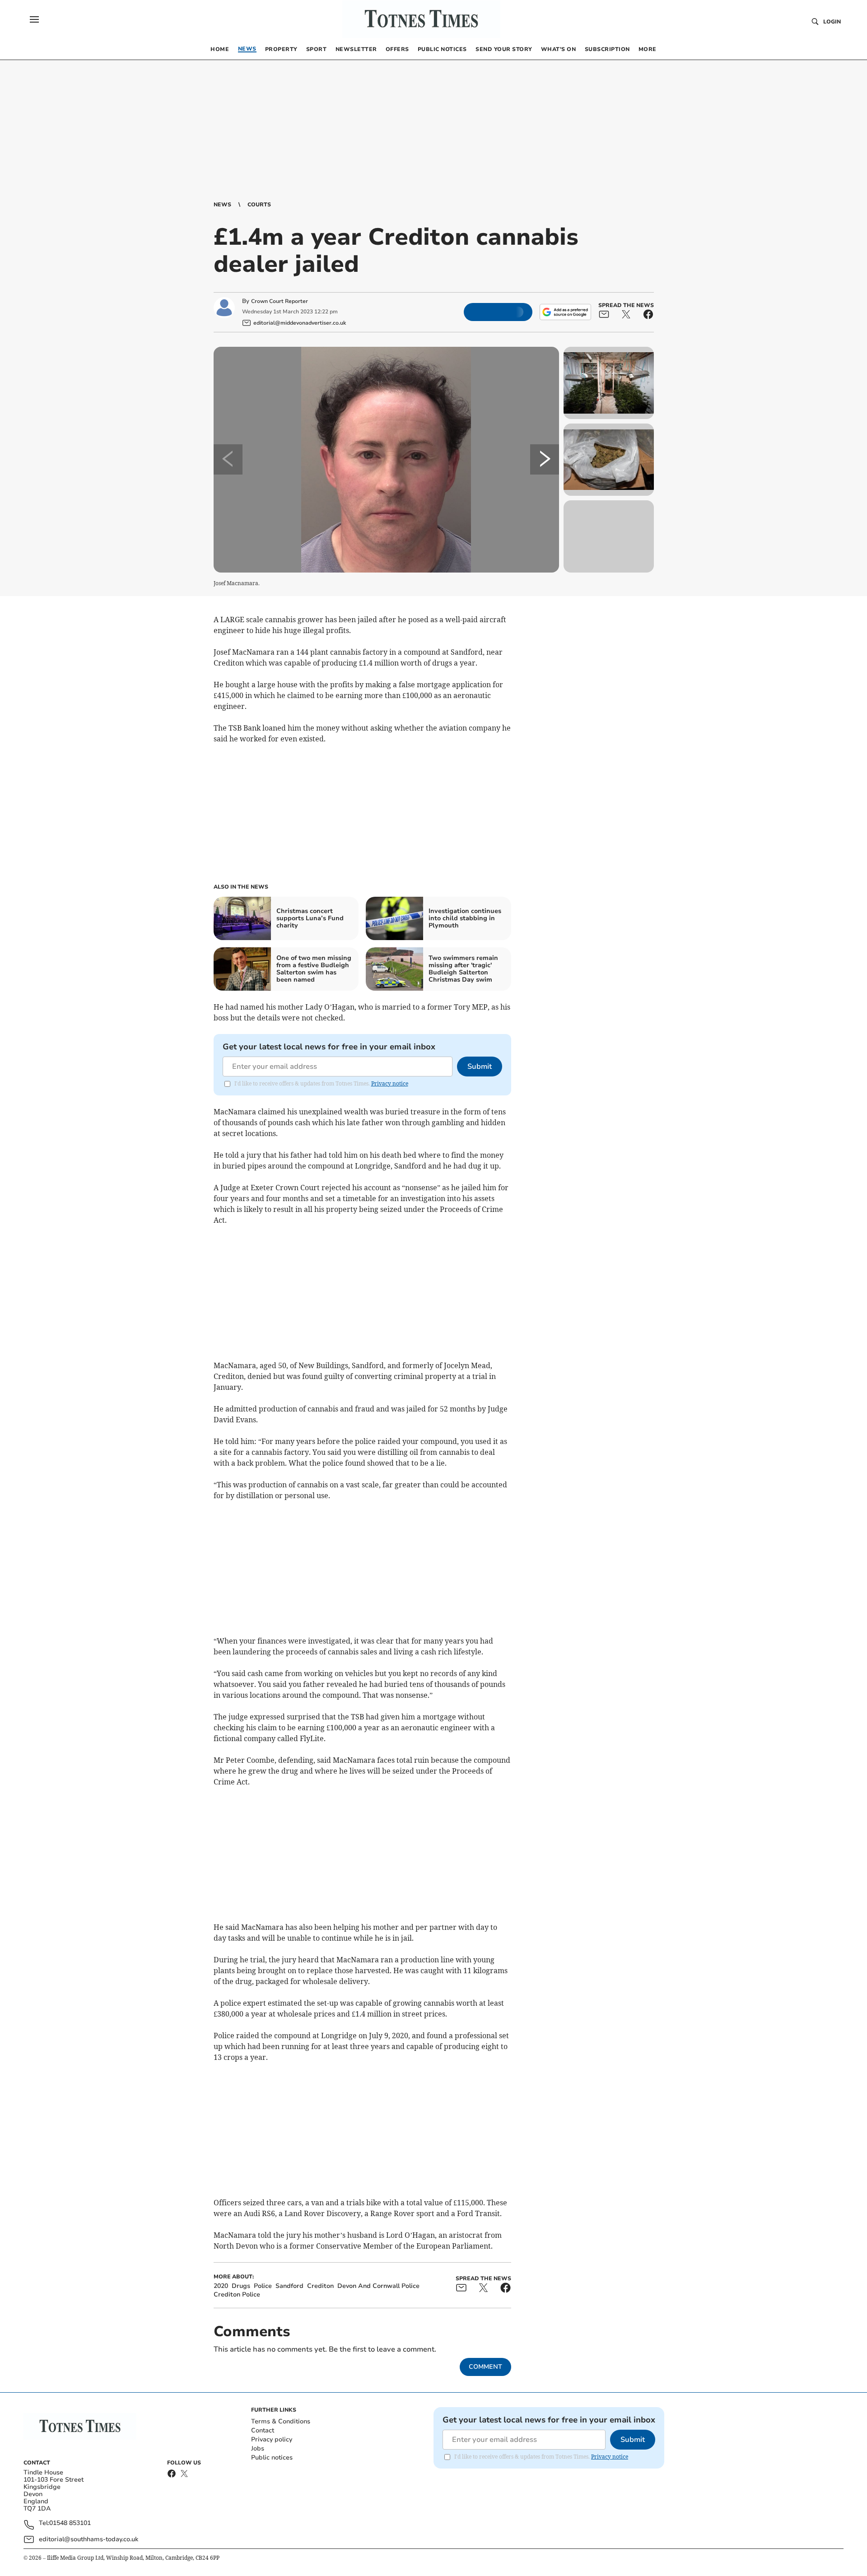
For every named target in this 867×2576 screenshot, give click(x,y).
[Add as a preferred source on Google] (565, 312)
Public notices (272, 2457)
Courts (259, 205)
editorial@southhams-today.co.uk (89, 2539)
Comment (485, 2367)
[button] (34, 19)
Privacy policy (272, 2439)
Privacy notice (390, 1083)
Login (832, 22)
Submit (480, 1067)
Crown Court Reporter (280, 301)
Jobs (258, 2448)
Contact (263, 2430)
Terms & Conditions (281, 2421)
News (222, 205)
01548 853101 (70, 2523)
